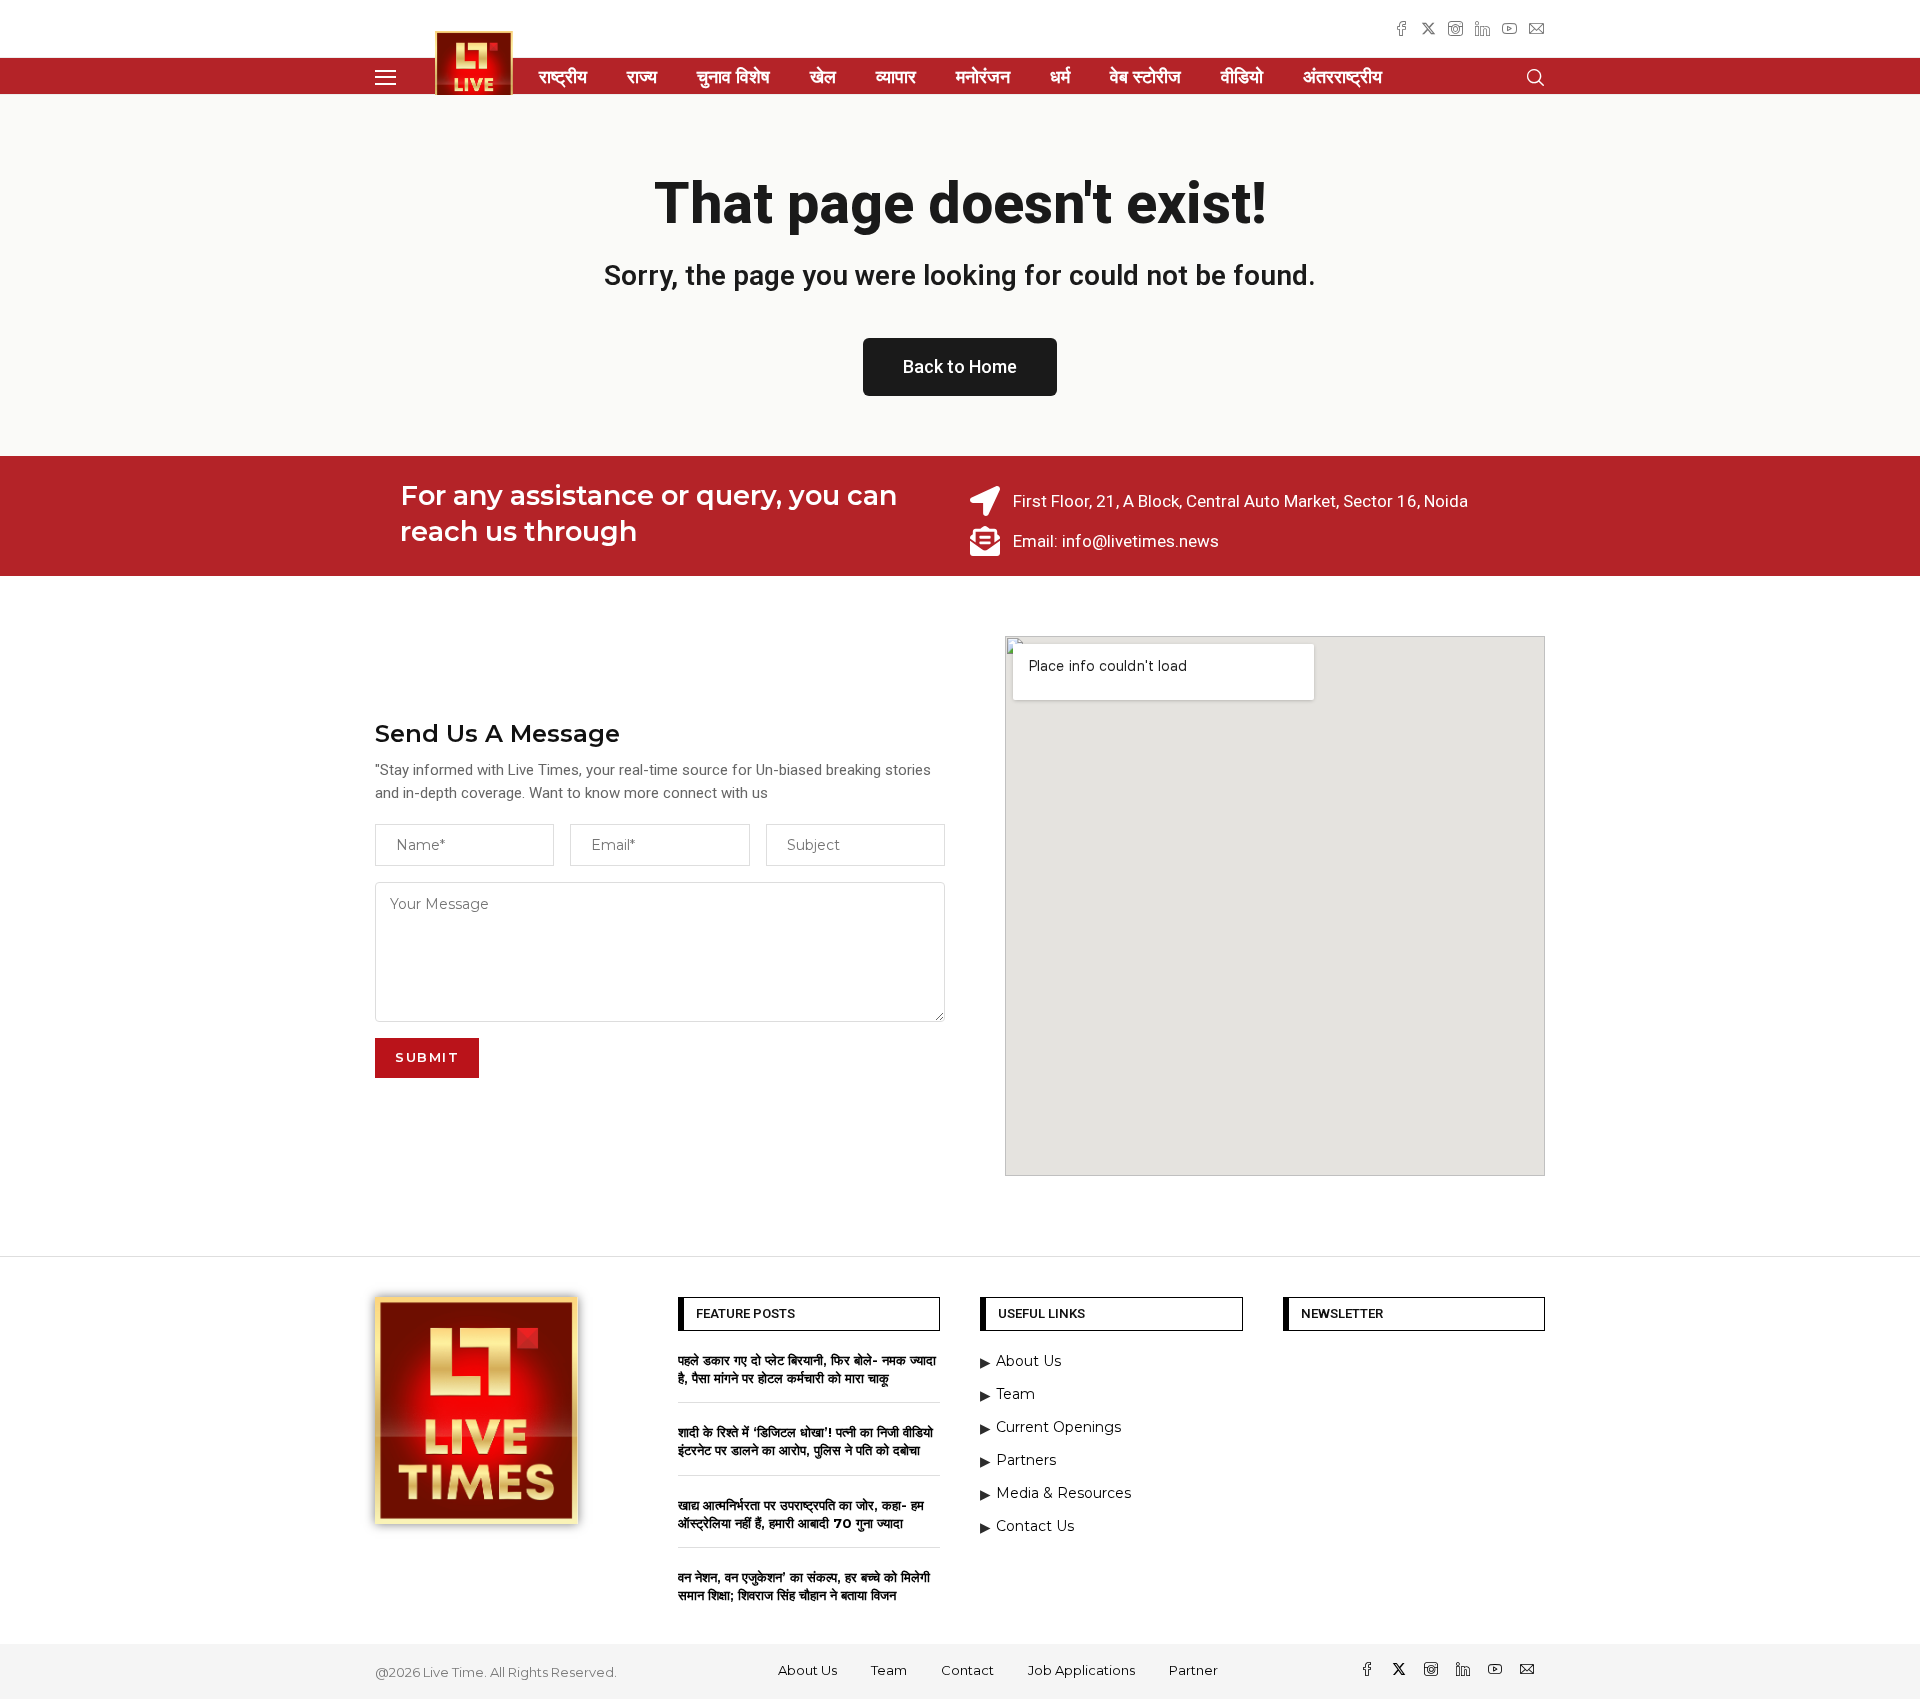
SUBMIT (427, 1057)
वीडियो (1242, 77)
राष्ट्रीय (563, 77)
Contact (967, 1670)
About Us (807, 1670)
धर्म (1060, 77)
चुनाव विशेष (733, 77)
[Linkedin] (1482, 28)
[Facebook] (1401, 28)
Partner (1193, 1670)
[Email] (1536, 28)
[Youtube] (1509, 28)
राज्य (642, 77)
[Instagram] (1455, 28)
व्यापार (896, 77)
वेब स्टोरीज (1145, 77)
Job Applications (1081, 1670)
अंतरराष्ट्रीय (1342, 77)
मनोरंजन (983, 77)
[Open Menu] (385, 77)
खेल (823, 77)
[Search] (1535, 77)
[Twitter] (1428, 28)
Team (889, 1670)
